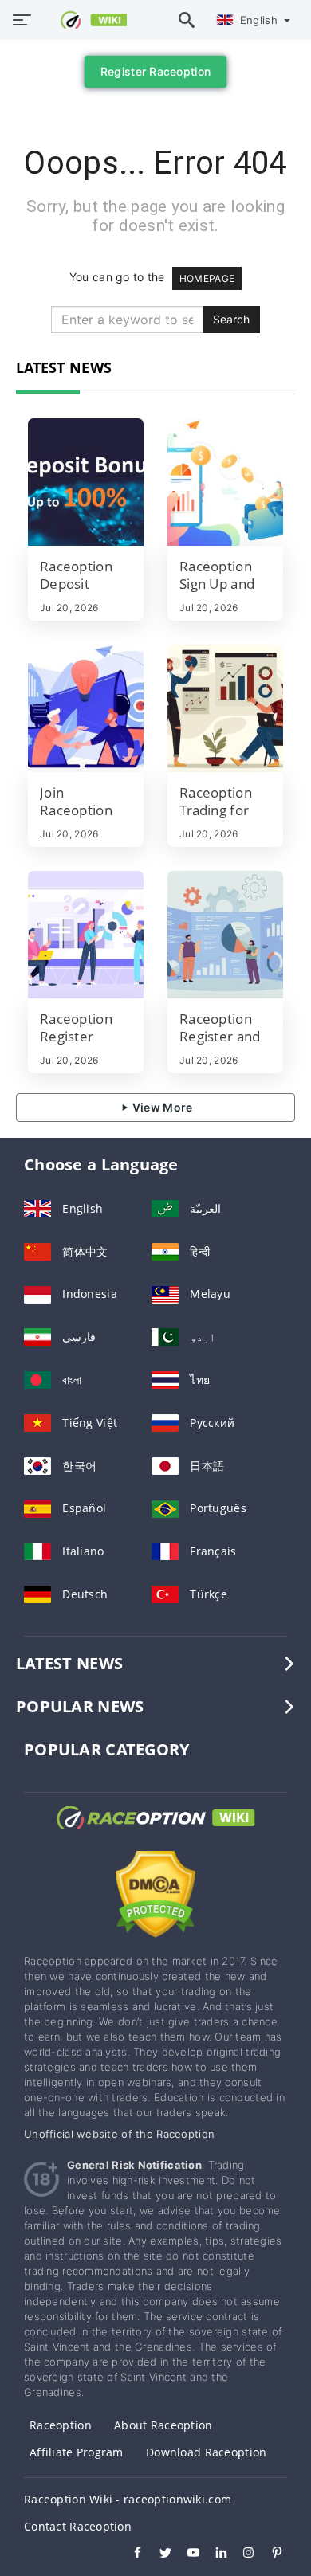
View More (161, 1107)
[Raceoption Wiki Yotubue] (185, 2554)
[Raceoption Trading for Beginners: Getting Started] (225, 708)
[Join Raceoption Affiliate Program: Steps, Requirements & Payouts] (86, 708)
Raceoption (61, 2425)
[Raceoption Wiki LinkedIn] (213, 2554)
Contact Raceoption (78, 2526)
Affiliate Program (77, 2452)
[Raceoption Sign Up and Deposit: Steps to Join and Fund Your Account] (225, 482)
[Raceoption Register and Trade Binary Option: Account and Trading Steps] (225, 935)
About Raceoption (163, 2425)
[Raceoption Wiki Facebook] (130, 2554)
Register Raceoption (155, 71)
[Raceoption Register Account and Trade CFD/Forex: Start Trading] (86, 935)
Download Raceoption (206, 2452)
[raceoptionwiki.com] (85, 20)
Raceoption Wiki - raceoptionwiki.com (128, 2499)
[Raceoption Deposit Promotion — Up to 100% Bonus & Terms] (86, 482)
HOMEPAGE (207, 278)
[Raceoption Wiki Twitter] (157, 2554)
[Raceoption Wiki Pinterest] (269, 2554)
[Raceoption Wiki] (155, 1832)
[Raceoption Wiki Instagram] (241, 2554)
